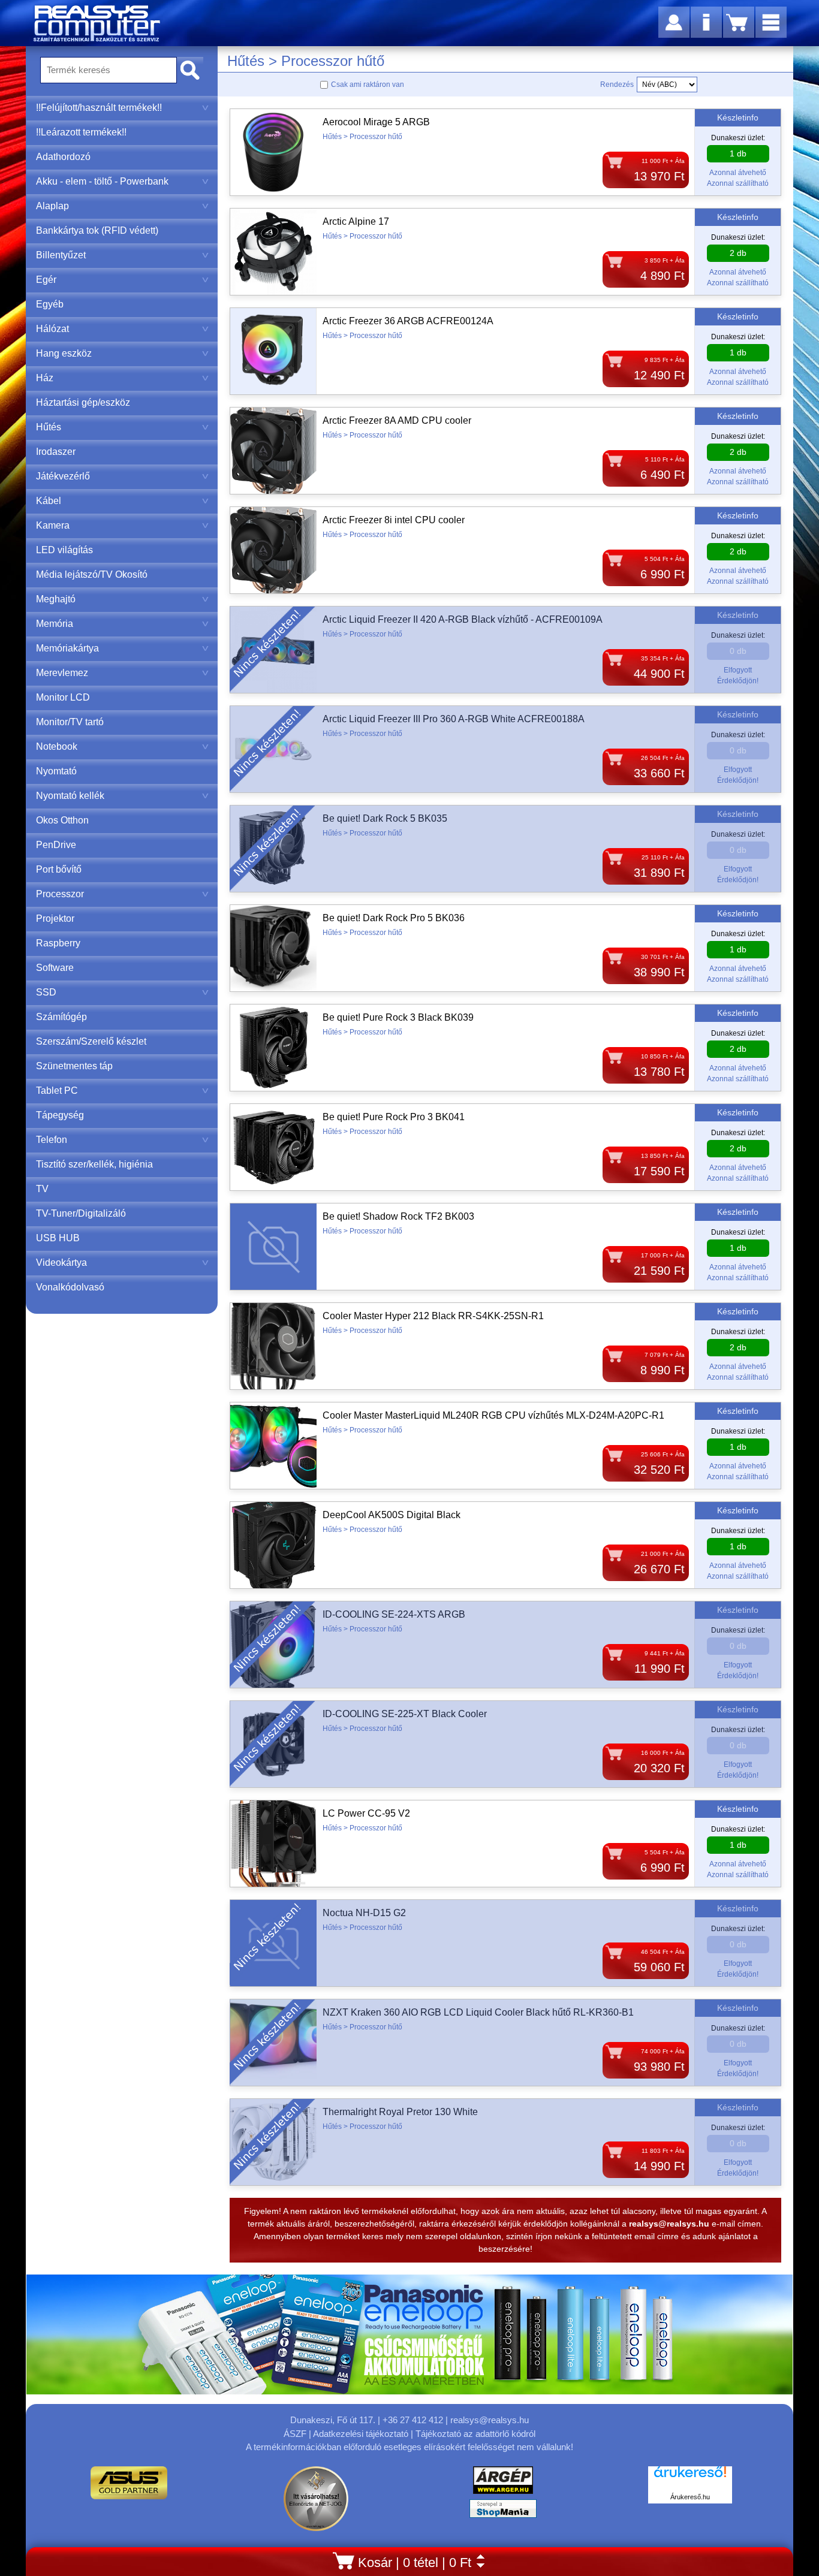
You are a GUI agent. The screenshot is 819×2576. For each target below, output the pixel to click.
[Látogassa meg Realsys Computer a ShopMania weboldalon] (503, 2512)
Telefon (52, 1140)
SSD (46, 992)
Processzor (60, 894)
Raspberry (58, 943)
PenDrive (56, 845)
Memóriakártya (67, 648)
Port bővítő (59, 869)
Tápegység (60, 1115)
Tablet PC (57, 1091)
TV (42, 1189)
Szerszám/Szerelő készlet (91, 1041)
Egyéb (50, 304)
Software (55, 968)
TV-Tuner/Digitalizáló (81, 1213)
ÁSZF (295, 2434)
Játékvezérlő (63, 476)
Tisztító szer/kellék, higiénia (94, 1164)
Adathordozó (63, 157)
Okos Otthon (62, 820)
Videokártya (61, 1263)
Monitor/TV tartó (70, 722)
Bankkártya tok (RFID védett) (97, 230)
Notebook (57, 746)
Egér (46, 280)
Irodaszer (56, 452)
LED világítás (64, 550)
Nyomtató (56, 771)
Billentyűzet (61, 255)
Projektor (55, 919)
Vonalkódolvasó (70, 1287)
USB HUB (58, 1238)
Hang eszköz (64, 353)
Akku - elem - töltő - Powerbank (102, 181)
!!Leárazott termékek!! (81, 132)
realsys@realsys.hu (490, 2420)
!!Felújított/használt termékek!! (99, 108)
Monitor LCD (63, 697)
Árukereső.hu (690, 2497)
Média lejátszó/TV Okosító (92, 574)
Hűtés (49, 427)
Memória (55, 624)
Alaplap (52, 206)
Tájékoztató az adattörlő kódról (475, 2434)
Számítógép (61, 1017)
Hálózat (52, 329)
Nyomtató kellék (70, 796)
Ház (45, 378)
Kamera (53, 525)
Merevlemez (62, 673)
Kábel (49, 501)
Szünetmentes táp (74, 1066)
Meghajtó (56, 599)
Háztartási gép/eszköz (83, 402)
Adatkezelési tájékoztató (361, 2434)
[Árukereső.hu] (690, 2478)
